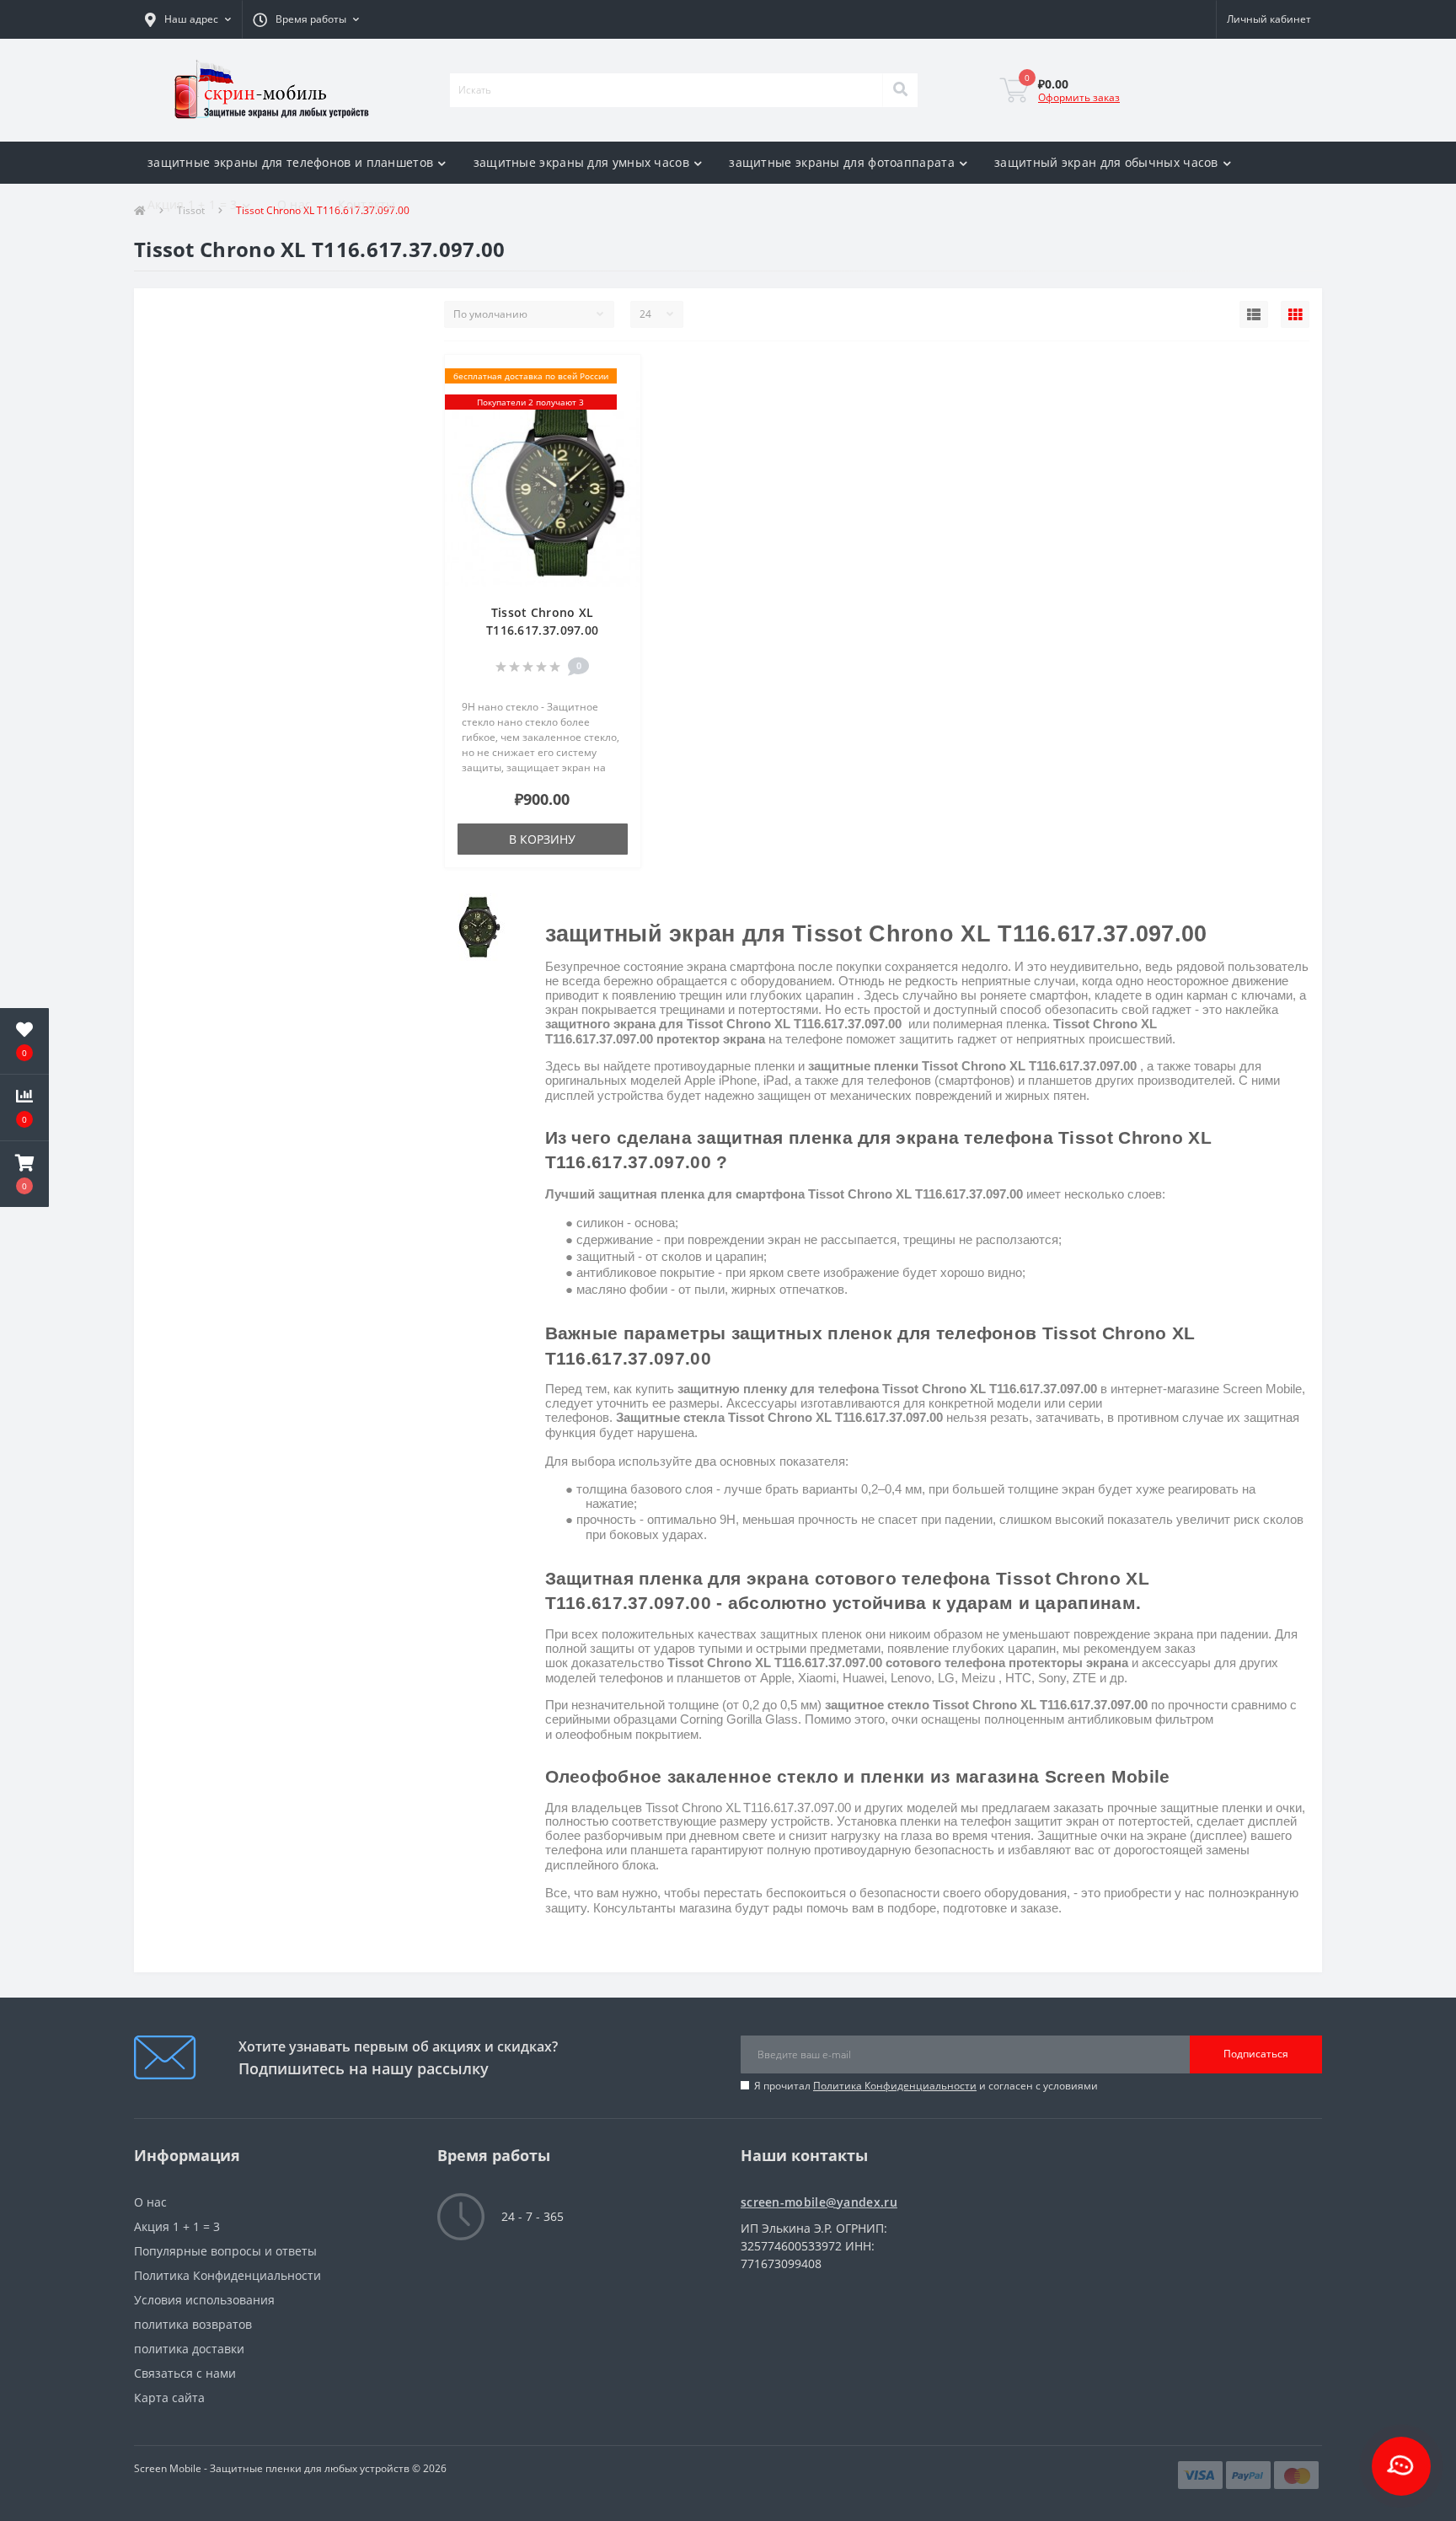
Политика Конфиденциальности (895, 2086)
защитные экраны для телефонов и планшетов (290, 162)
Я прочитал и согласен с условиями (926, 2086)
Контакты (367, 204)
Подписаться (1256, 2054)
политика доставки (189, 2349)
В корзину (542, 839)
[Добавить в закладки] (620, 377)
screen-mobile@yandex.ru (819, 2202)
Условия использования (204, 2300)
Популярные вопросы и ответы (225, 2251)
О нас (294, 204)
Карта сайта (169, 2398)
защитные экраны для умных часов (581, 162)
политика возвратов (193, 2324)
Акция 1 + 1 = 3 (193, 204)
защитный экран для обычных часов (1106, 162)
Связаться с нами (185, 2373)
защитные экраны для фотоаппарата (842, 162)
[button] (188, 19)
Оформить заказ (1079, 97)
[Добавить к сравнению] (620, 402)
